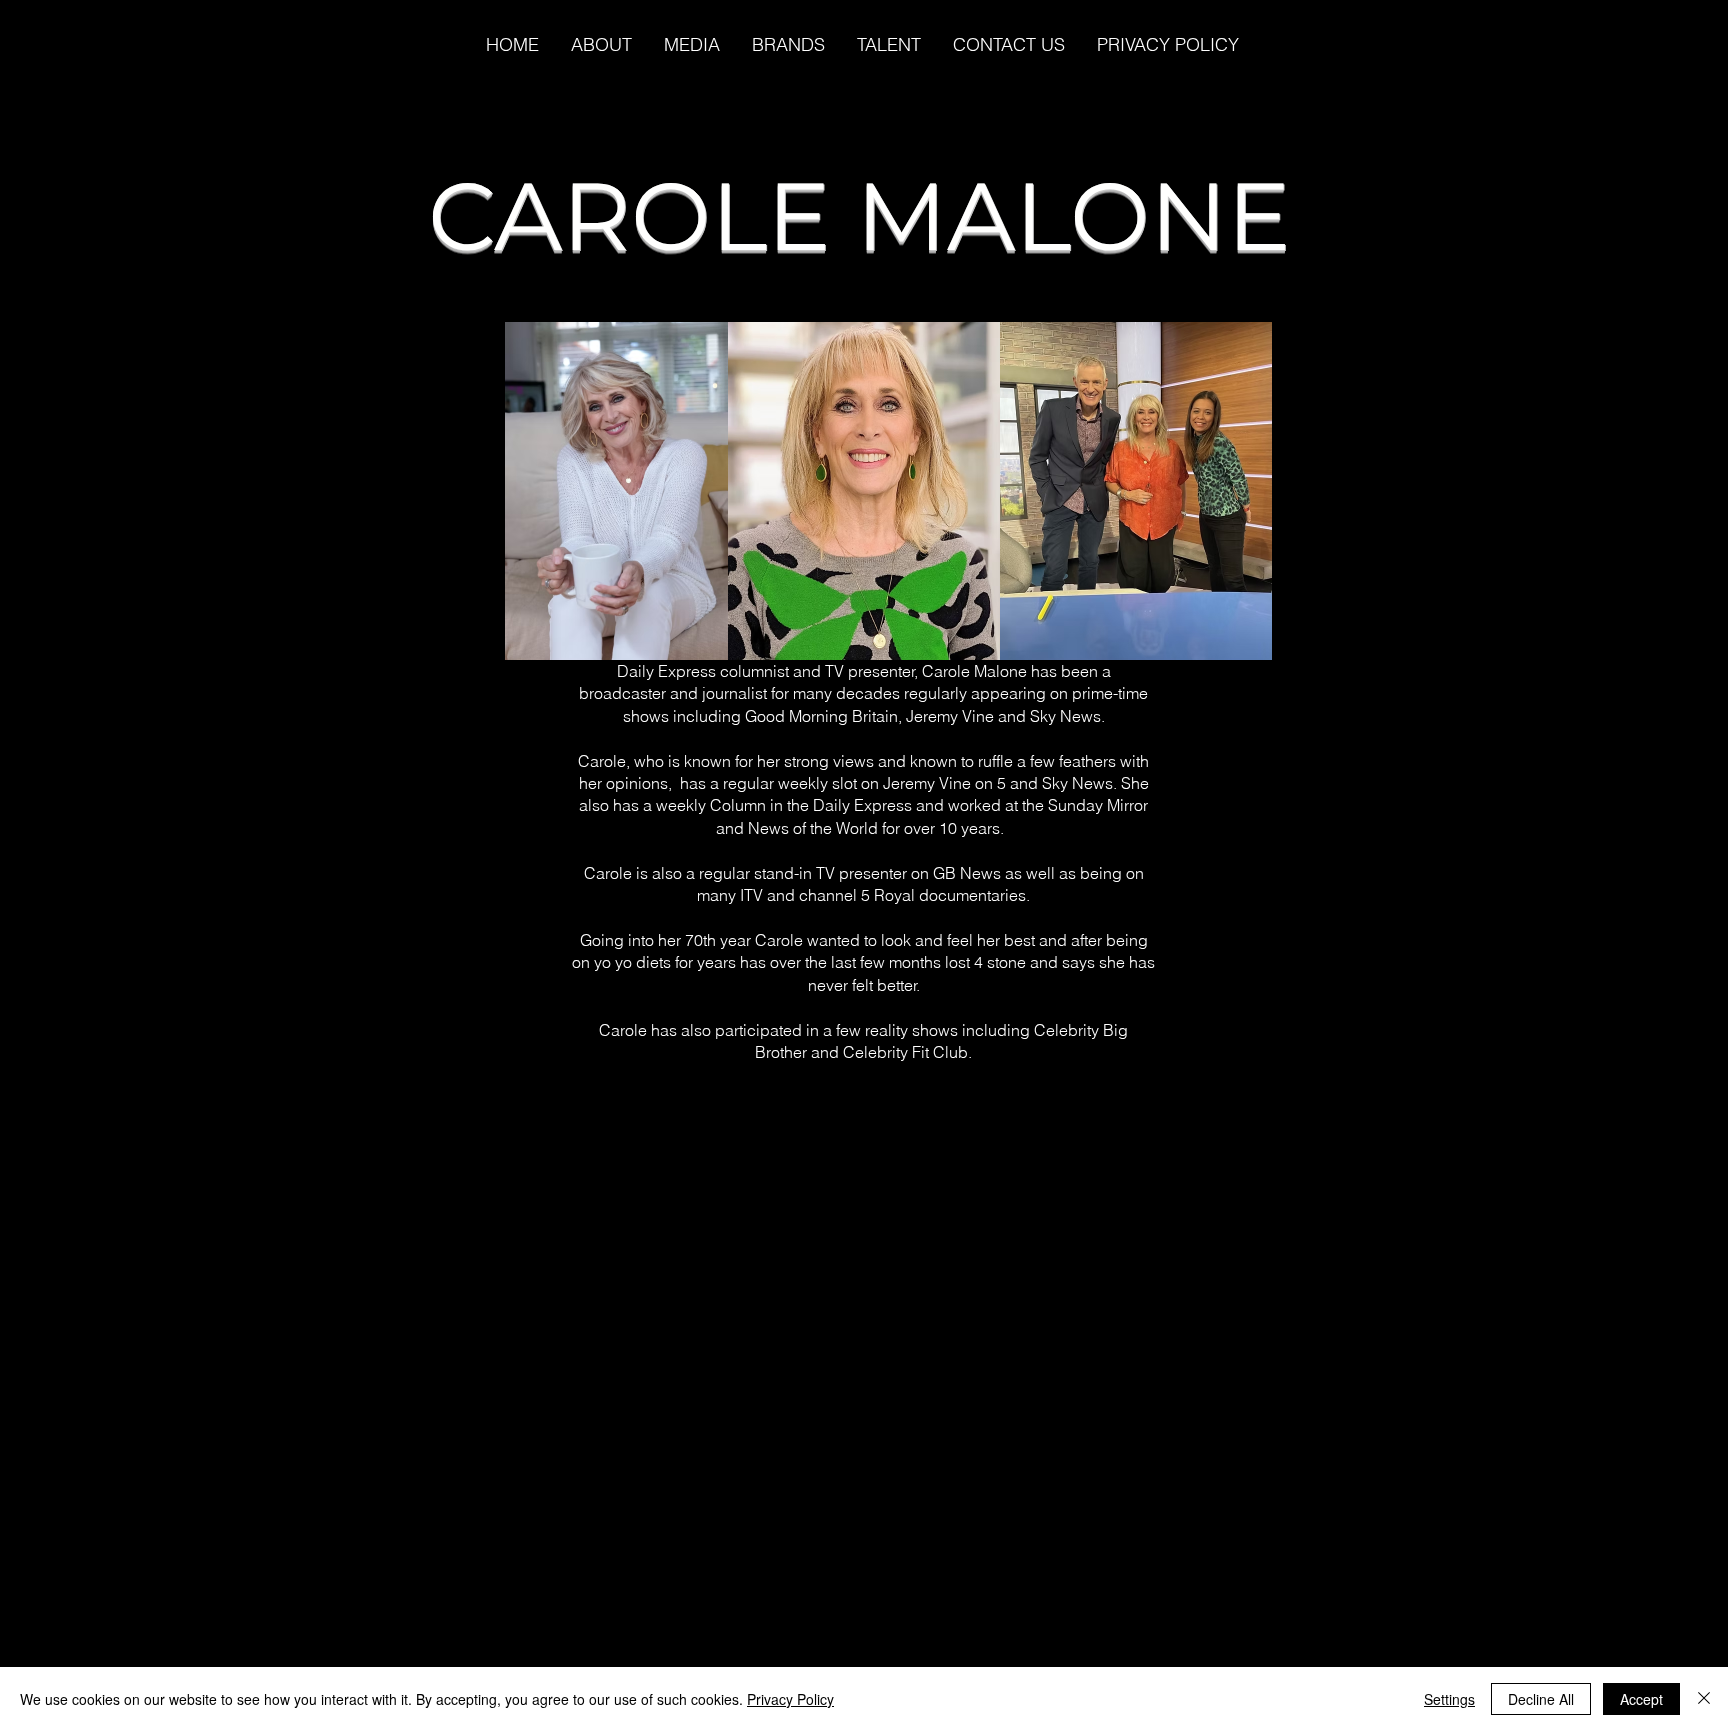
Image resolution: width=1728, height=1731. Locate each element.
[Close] (1704, 1699)
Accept (1641, 1699)
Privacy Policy (790, 1699)
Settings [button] (1449, 1699)
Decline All (1541, 1699)
